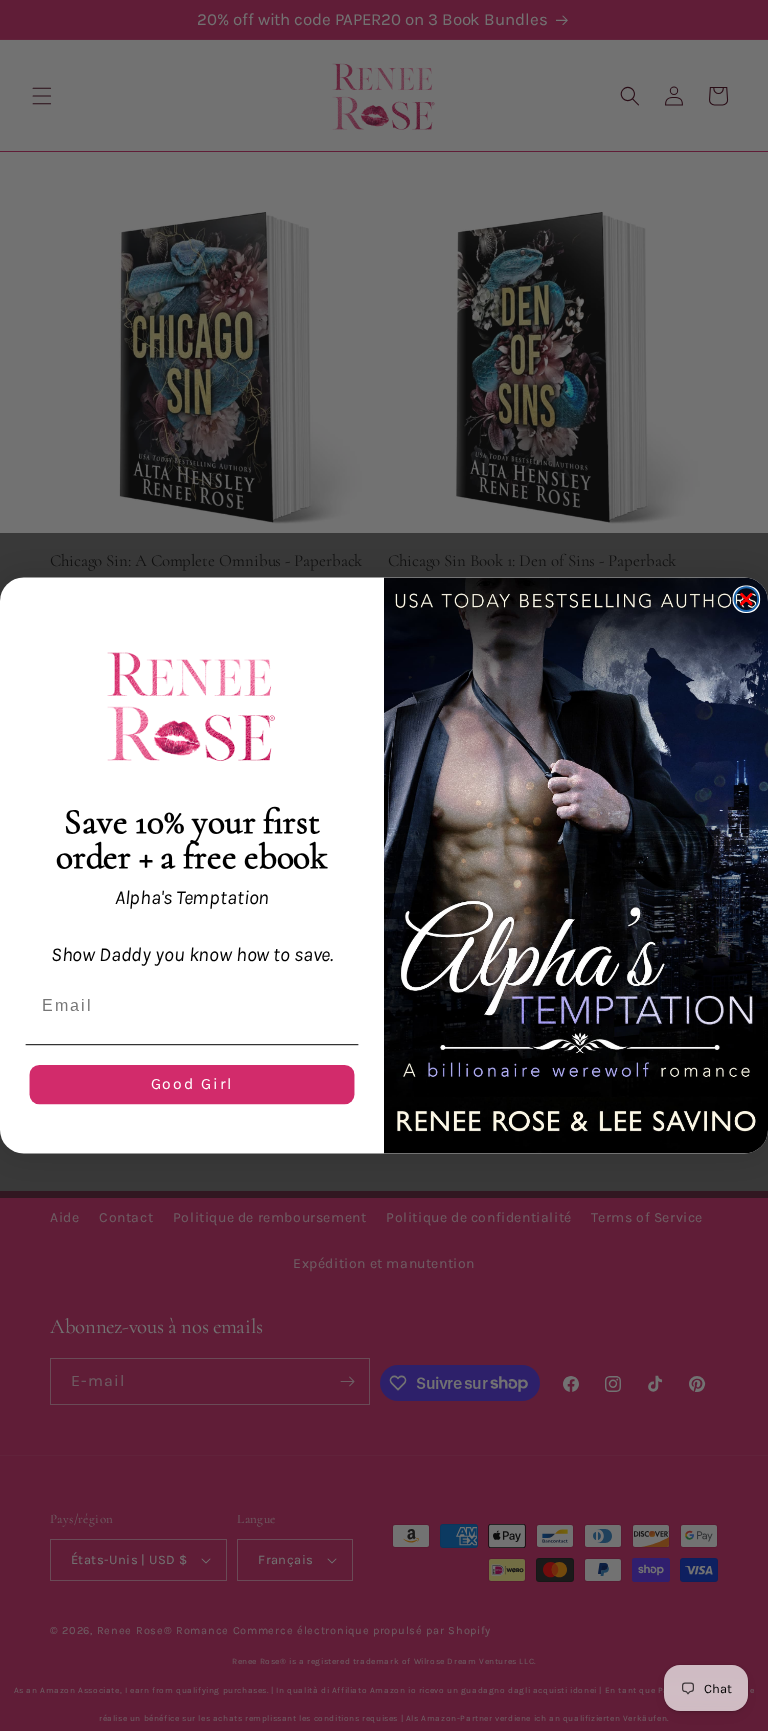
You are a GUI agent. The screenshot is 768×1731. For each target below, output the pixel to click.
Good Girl (192, 1084)
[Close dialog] (747, 599)
